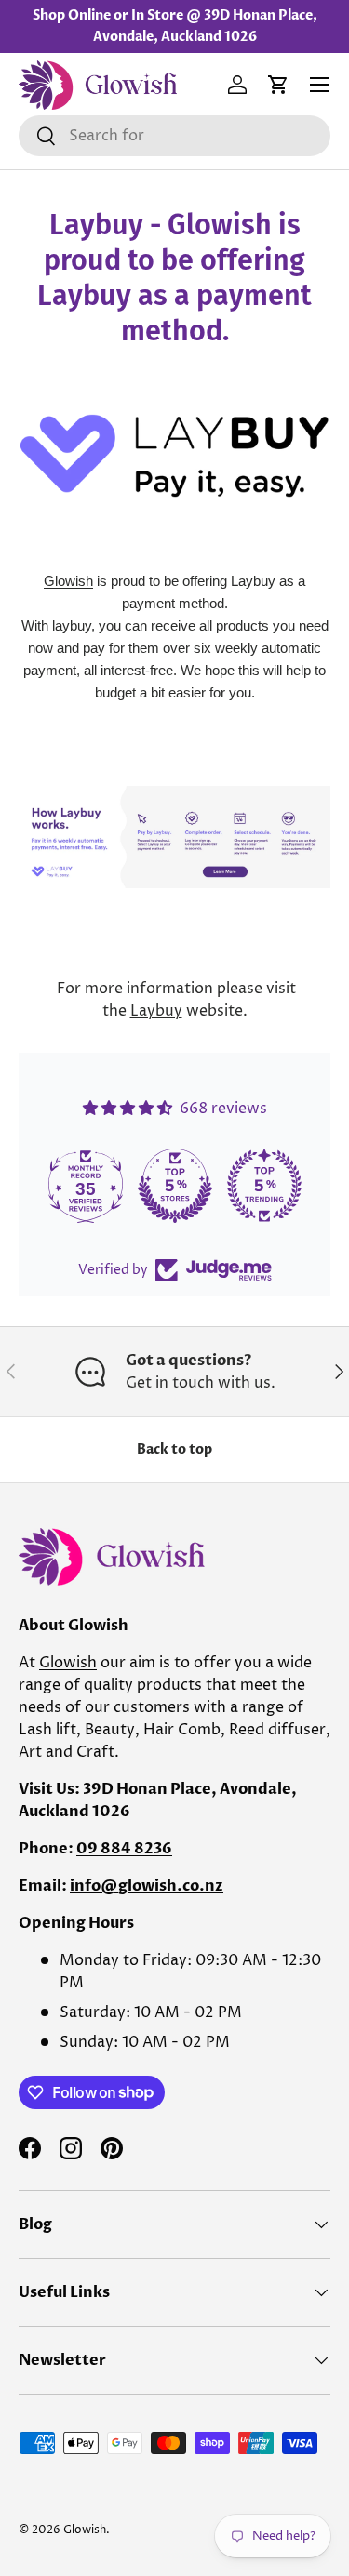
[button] (278, 85)
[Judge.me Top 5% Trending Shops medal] (264, 1186)
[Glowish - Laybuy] (174, 790)
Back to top (174, 1449)
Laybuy (156, 1011)
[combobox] (174, 136)
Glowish (68, 581)
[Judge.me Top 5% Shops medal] (175, 1186)
